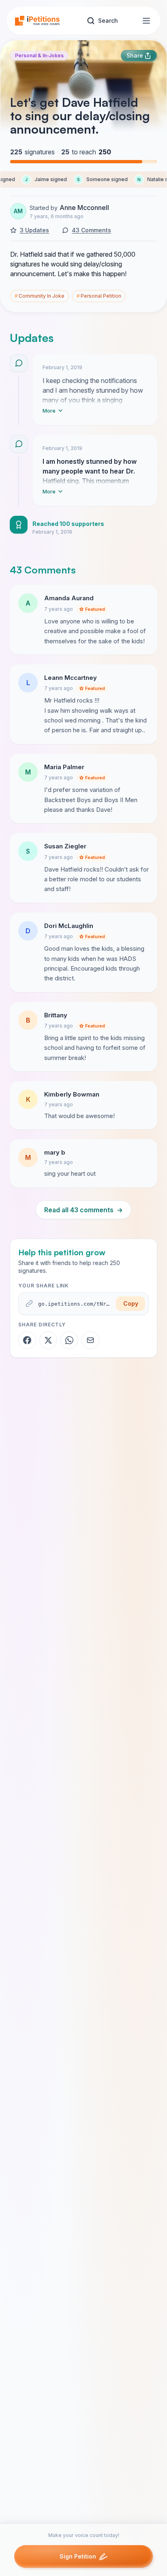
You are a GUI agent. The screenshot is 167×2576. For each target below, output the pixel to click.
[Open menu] (146, 21)
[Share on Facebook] (27, 1340)
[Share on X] (48, 1340)
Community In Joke (40, 296)
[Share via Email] (90, 1340)
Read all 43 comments (83, 1210)
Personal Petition (99, 296)
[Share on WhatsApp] (69, 1340)
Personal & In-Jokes (39, 55)
